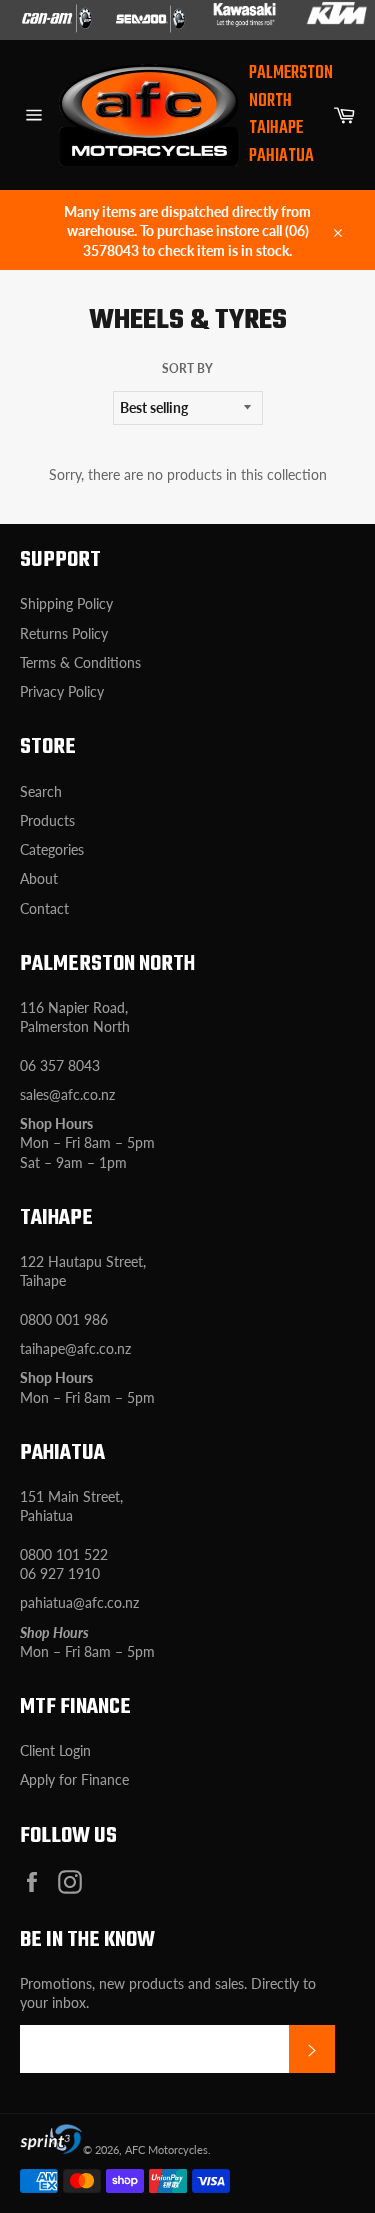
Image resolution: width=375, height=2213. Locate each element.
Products (47, 820)
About (39, 878)
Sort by (187, 368)
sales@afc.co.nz (67, 1094)
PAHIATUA (281, 156)
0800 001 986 (64, 1319)
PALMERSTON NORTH (291, 87)
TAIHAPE (276, 128)
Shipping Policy (66, 603)
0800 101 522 (64, 1554)
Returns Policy (64, 633)
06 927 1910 (60, 1573)
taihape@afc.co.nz (75, 1348)
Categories (52, 849)
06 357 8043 (60, 1065)
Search (41, 791)
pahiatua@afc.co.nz (79, 1602)
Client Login (55, 1750)
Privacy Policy (62, 691)
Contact (44, 908)
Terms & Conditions (80, 662)
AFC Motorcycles (166, 2149)
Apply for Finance (74, 1779)
